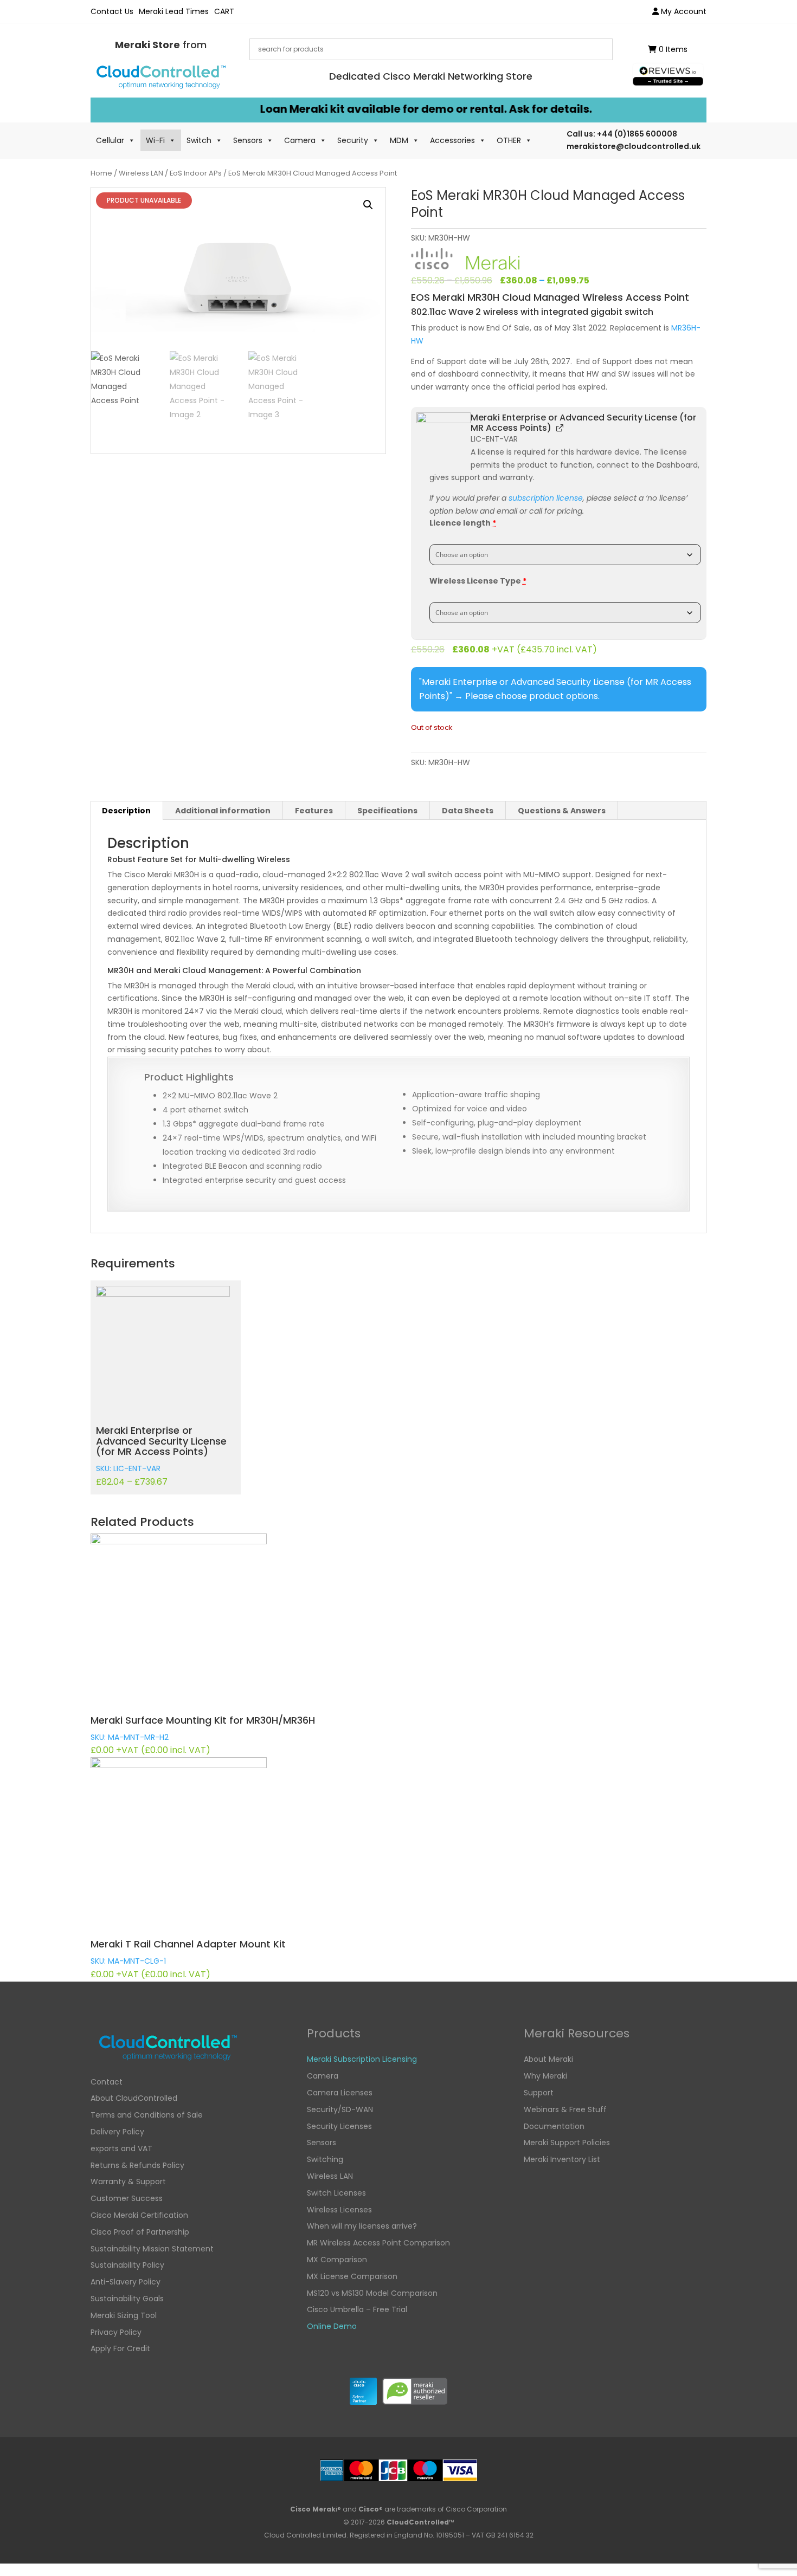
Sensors (248, 140)
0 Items (672, 49)
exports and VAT (121, 2148)
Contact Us (112, 11)
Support (539, 2093)
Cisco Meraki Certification (139, 2215)
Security (353, 140)
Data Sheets (468, 811)
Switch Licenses (336, 2193)
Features (314, 811)
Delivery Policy (117, 2132)
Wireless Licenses (339, 2210)
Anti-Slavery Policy (126, 2282)
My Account (683, 11)
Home (101, 173)
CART (224, 11)
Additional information (223, 811)
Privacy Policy (116, 2332)
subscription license (546, 498)
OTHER (509, 140)
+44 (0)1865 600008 (637, 134)
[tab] (127, 811)
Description (126, 811)
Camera (300, 140)
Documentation (554, 2126)
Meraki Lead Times (174, 11)
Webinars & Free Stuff (565, 2109)
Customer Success (127, 2198)
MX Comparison (337, 2260)
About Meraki (548, 2059)
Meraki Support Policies (567, 2143)
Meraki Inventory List (562, 2159)
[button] (368, 205)
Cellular (110, 140)
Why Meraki (545, 2076)
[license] (444, 439)
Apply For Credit (120, 2348)
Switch (199, 140)
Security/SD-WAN (340, 2109)
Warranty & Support (128, 2182)
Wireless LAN (141, 173)
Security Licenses (339, 2126)
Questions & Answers (562, 811)
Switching (325, 2159)
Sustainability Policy (127, 2265)
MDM (399, 140)
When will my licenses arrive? (362, 2226)
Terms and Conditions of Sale (147, 2115)
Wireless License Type (478, 581)
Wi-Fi (155, 140)
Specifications (387, 811)
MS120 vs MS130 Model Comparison (372, 2293)
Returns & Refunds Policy (137, 2165)
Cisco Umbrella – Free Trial (357, 2309)
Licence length (463, 523)
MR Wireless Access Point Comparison (378, 2243)
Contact (107, 2082)
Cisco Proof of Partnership (140, 2232)
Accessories (452, 140)
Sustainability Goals (127, 2299)
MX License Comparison (352, 2276)
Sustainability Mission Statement (152, 2249)
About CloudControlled (134, 2098)
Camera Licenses (340, 2093)
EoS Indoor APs (196, 173)
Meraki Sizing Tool (124, 2315)
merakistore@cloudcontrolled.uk (634, 146)
